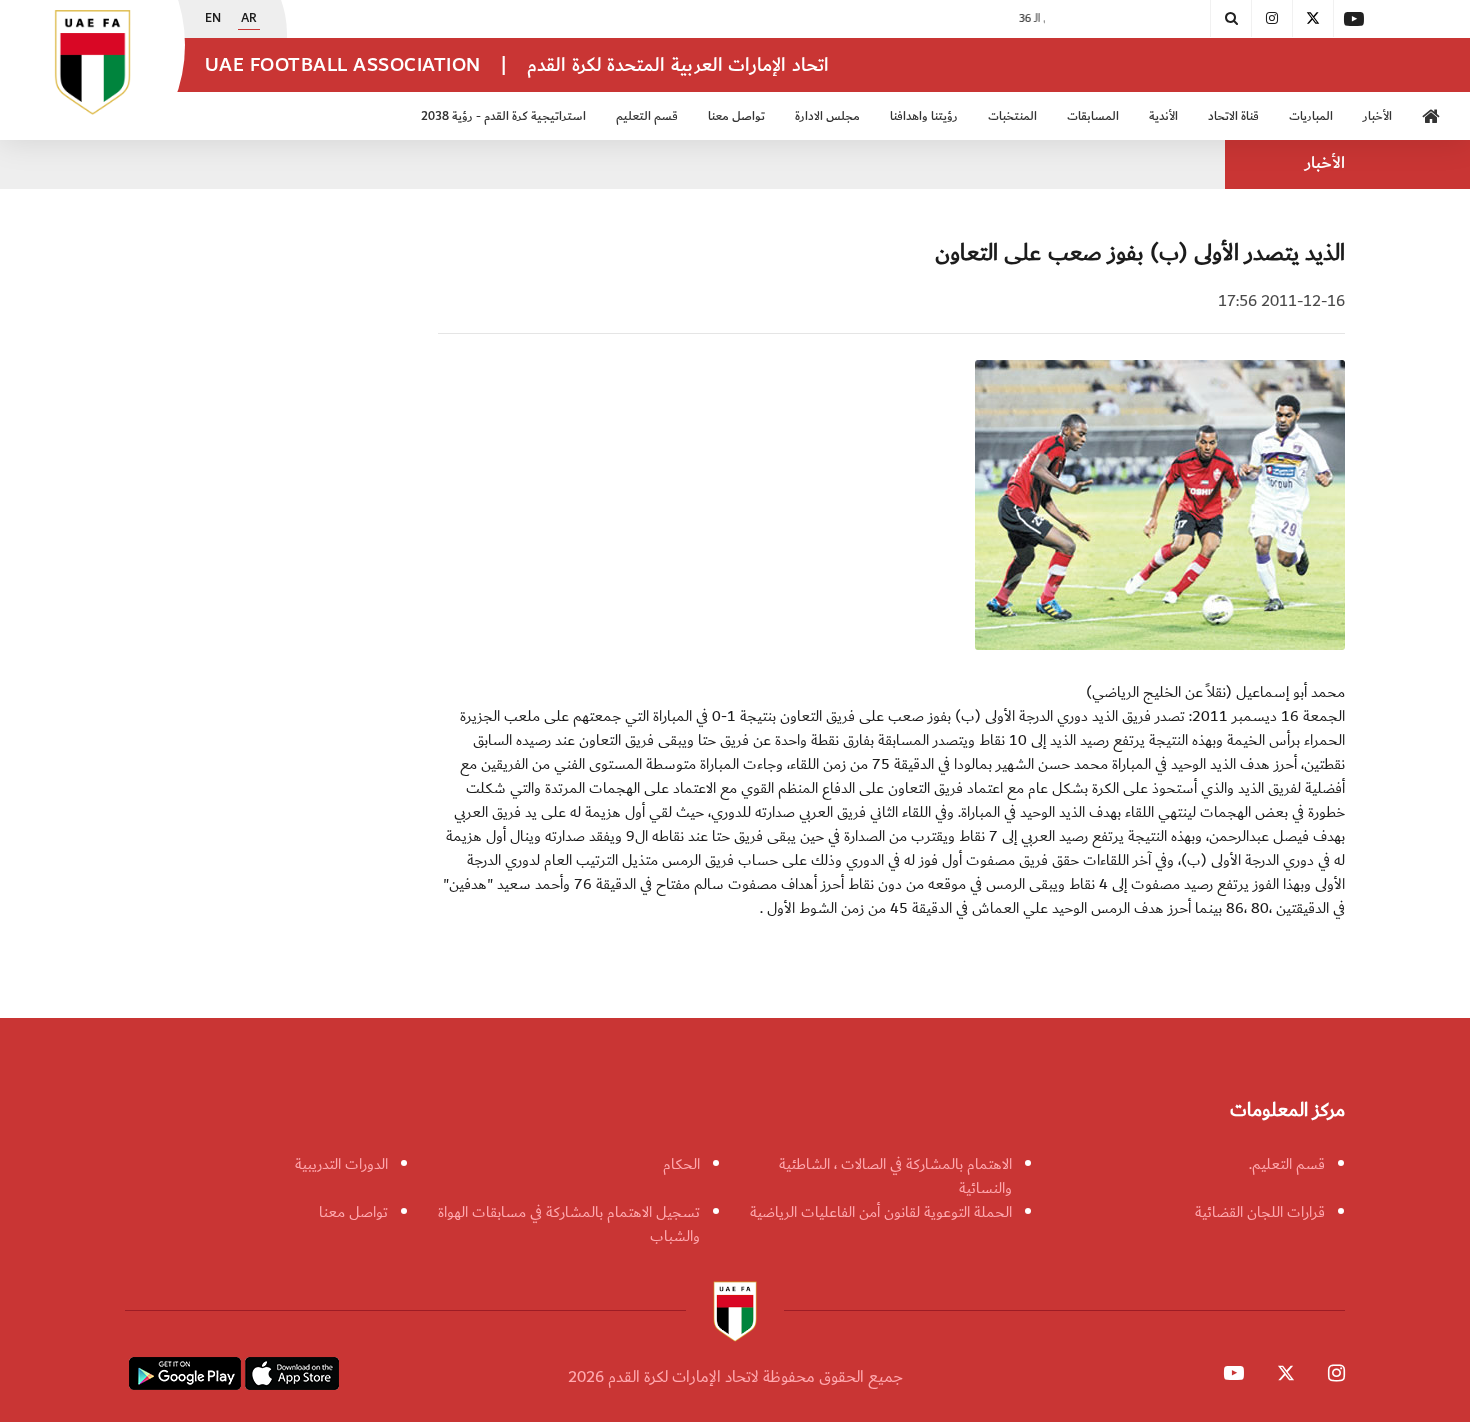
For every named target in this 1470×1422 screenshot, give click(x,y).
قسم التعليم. (1287, 1164)
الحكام (681, 1164)
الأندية (1163, 116)
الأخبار (1377, 116)
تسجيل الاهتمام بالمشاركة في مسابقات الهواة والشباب (569, 1224)
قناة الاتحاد (1233, 116)
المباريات (1311, 116)
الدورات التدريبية (341, 1164)
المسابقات (1093, 116)
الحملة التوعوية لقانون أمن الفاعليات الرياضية (881, 1212)
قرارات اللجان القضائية (1260, 1212)
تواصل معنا (353, 1212)
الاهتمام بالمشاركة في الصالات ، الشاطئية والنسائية (895, 1176)
